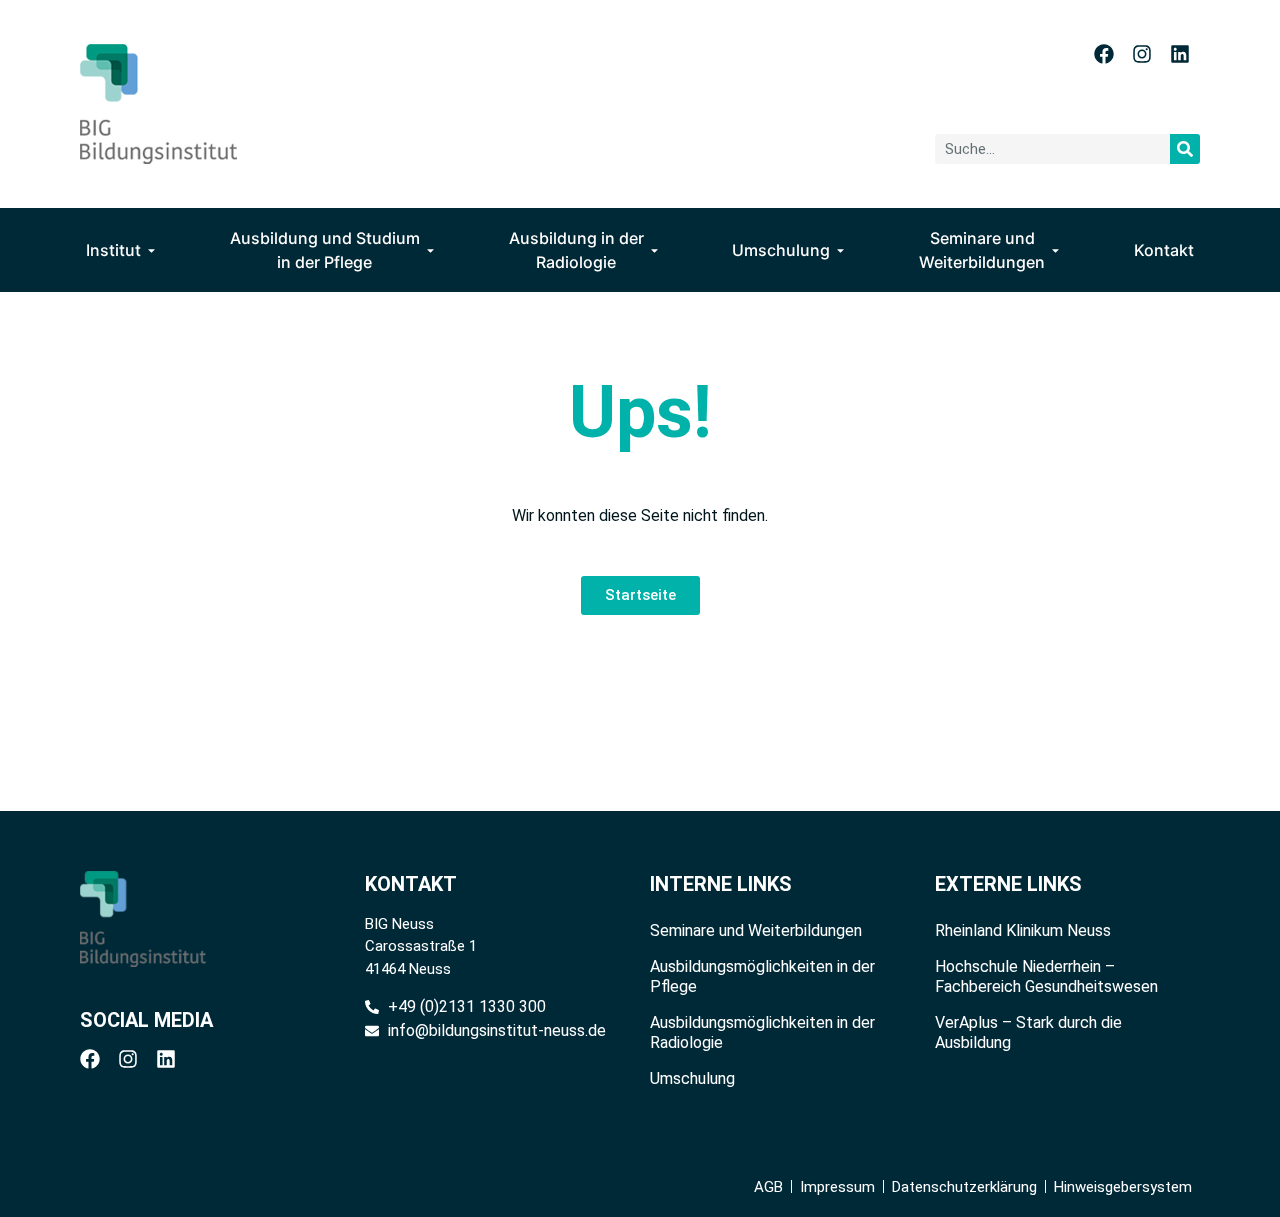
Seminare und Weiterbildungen (756, 930)
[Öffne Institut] (151, 250)
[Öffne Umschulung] (840, 250)
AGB (768, 1187)
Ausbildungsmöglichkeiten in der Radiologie (762, 1032)
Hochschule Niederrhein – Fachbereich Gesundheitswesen (1046, 976)
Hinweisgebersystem (1123, 1187)
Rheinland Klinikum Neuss (1023, 930)
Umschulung (692, 1078)
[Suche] (1185, 149)
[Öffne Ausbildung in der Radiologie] (654, 250)
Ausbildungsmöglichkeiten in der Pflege (762, 976)
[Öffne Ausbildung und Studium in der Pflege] (430, 250)
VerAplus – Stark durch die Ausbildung (1028, 1032)
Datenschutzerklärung (964, 1187)
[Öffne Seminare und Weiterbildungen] (1055, 250)
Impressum (837, 1187)
